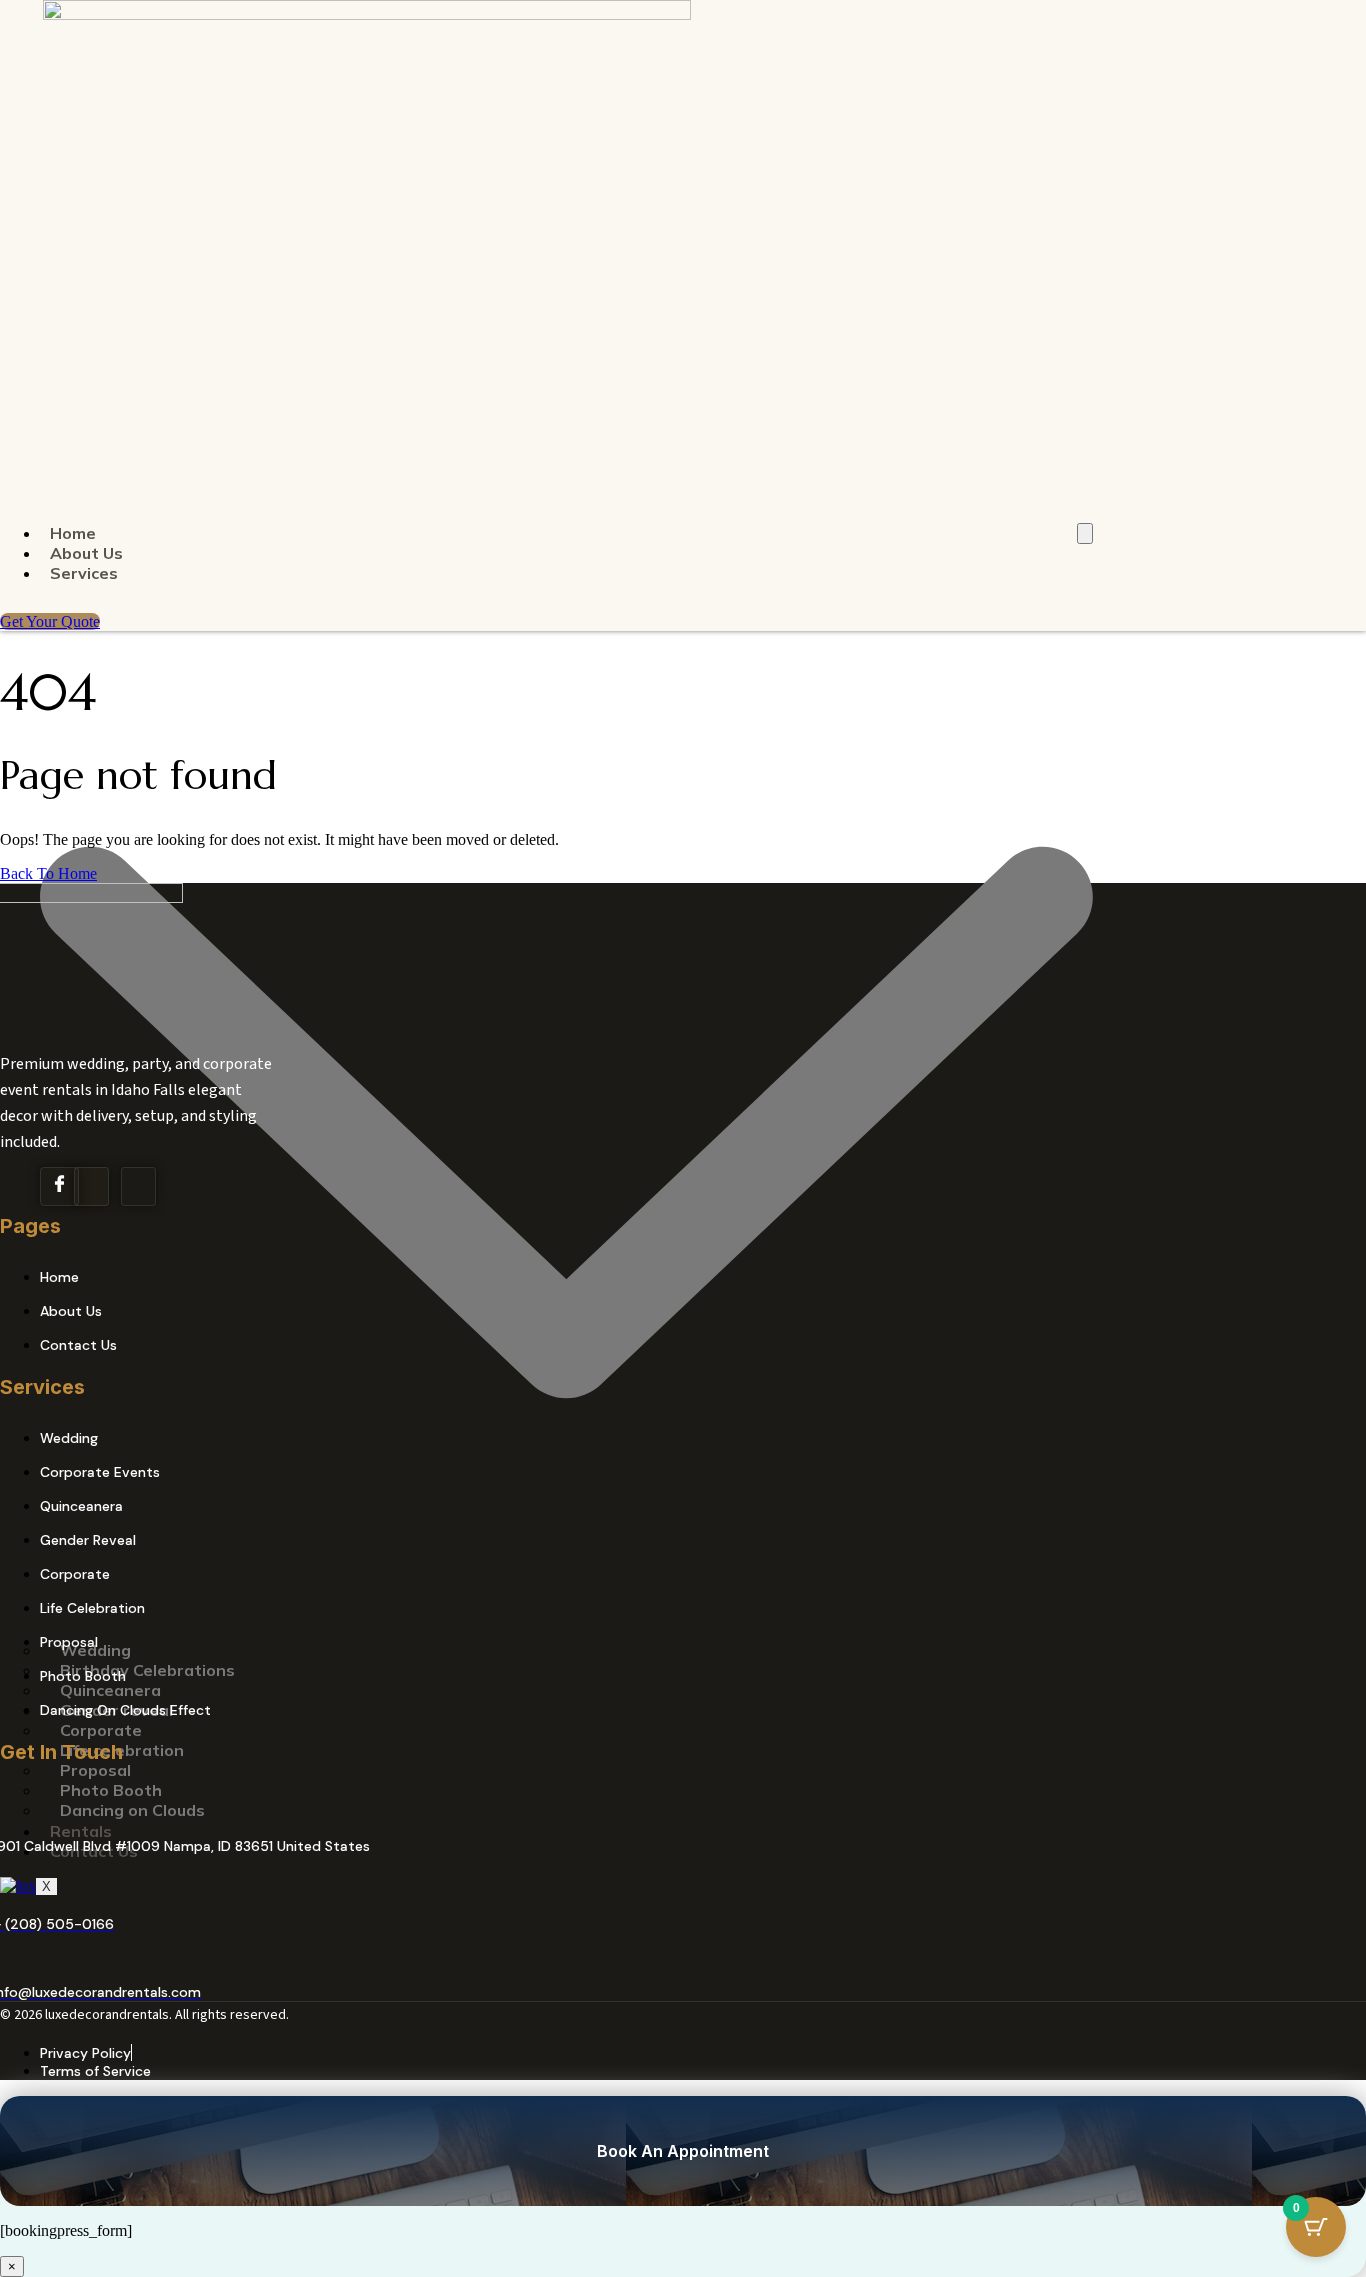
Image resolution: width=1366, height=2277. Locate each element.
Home (73, 533)
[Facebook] (59, 1186)
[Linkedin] (138, 1186)
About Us (86, 553)
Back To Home (48, 873)
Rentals (81, 1831)
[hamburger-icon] (1085, 533)
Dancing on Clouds (132, 1810)
